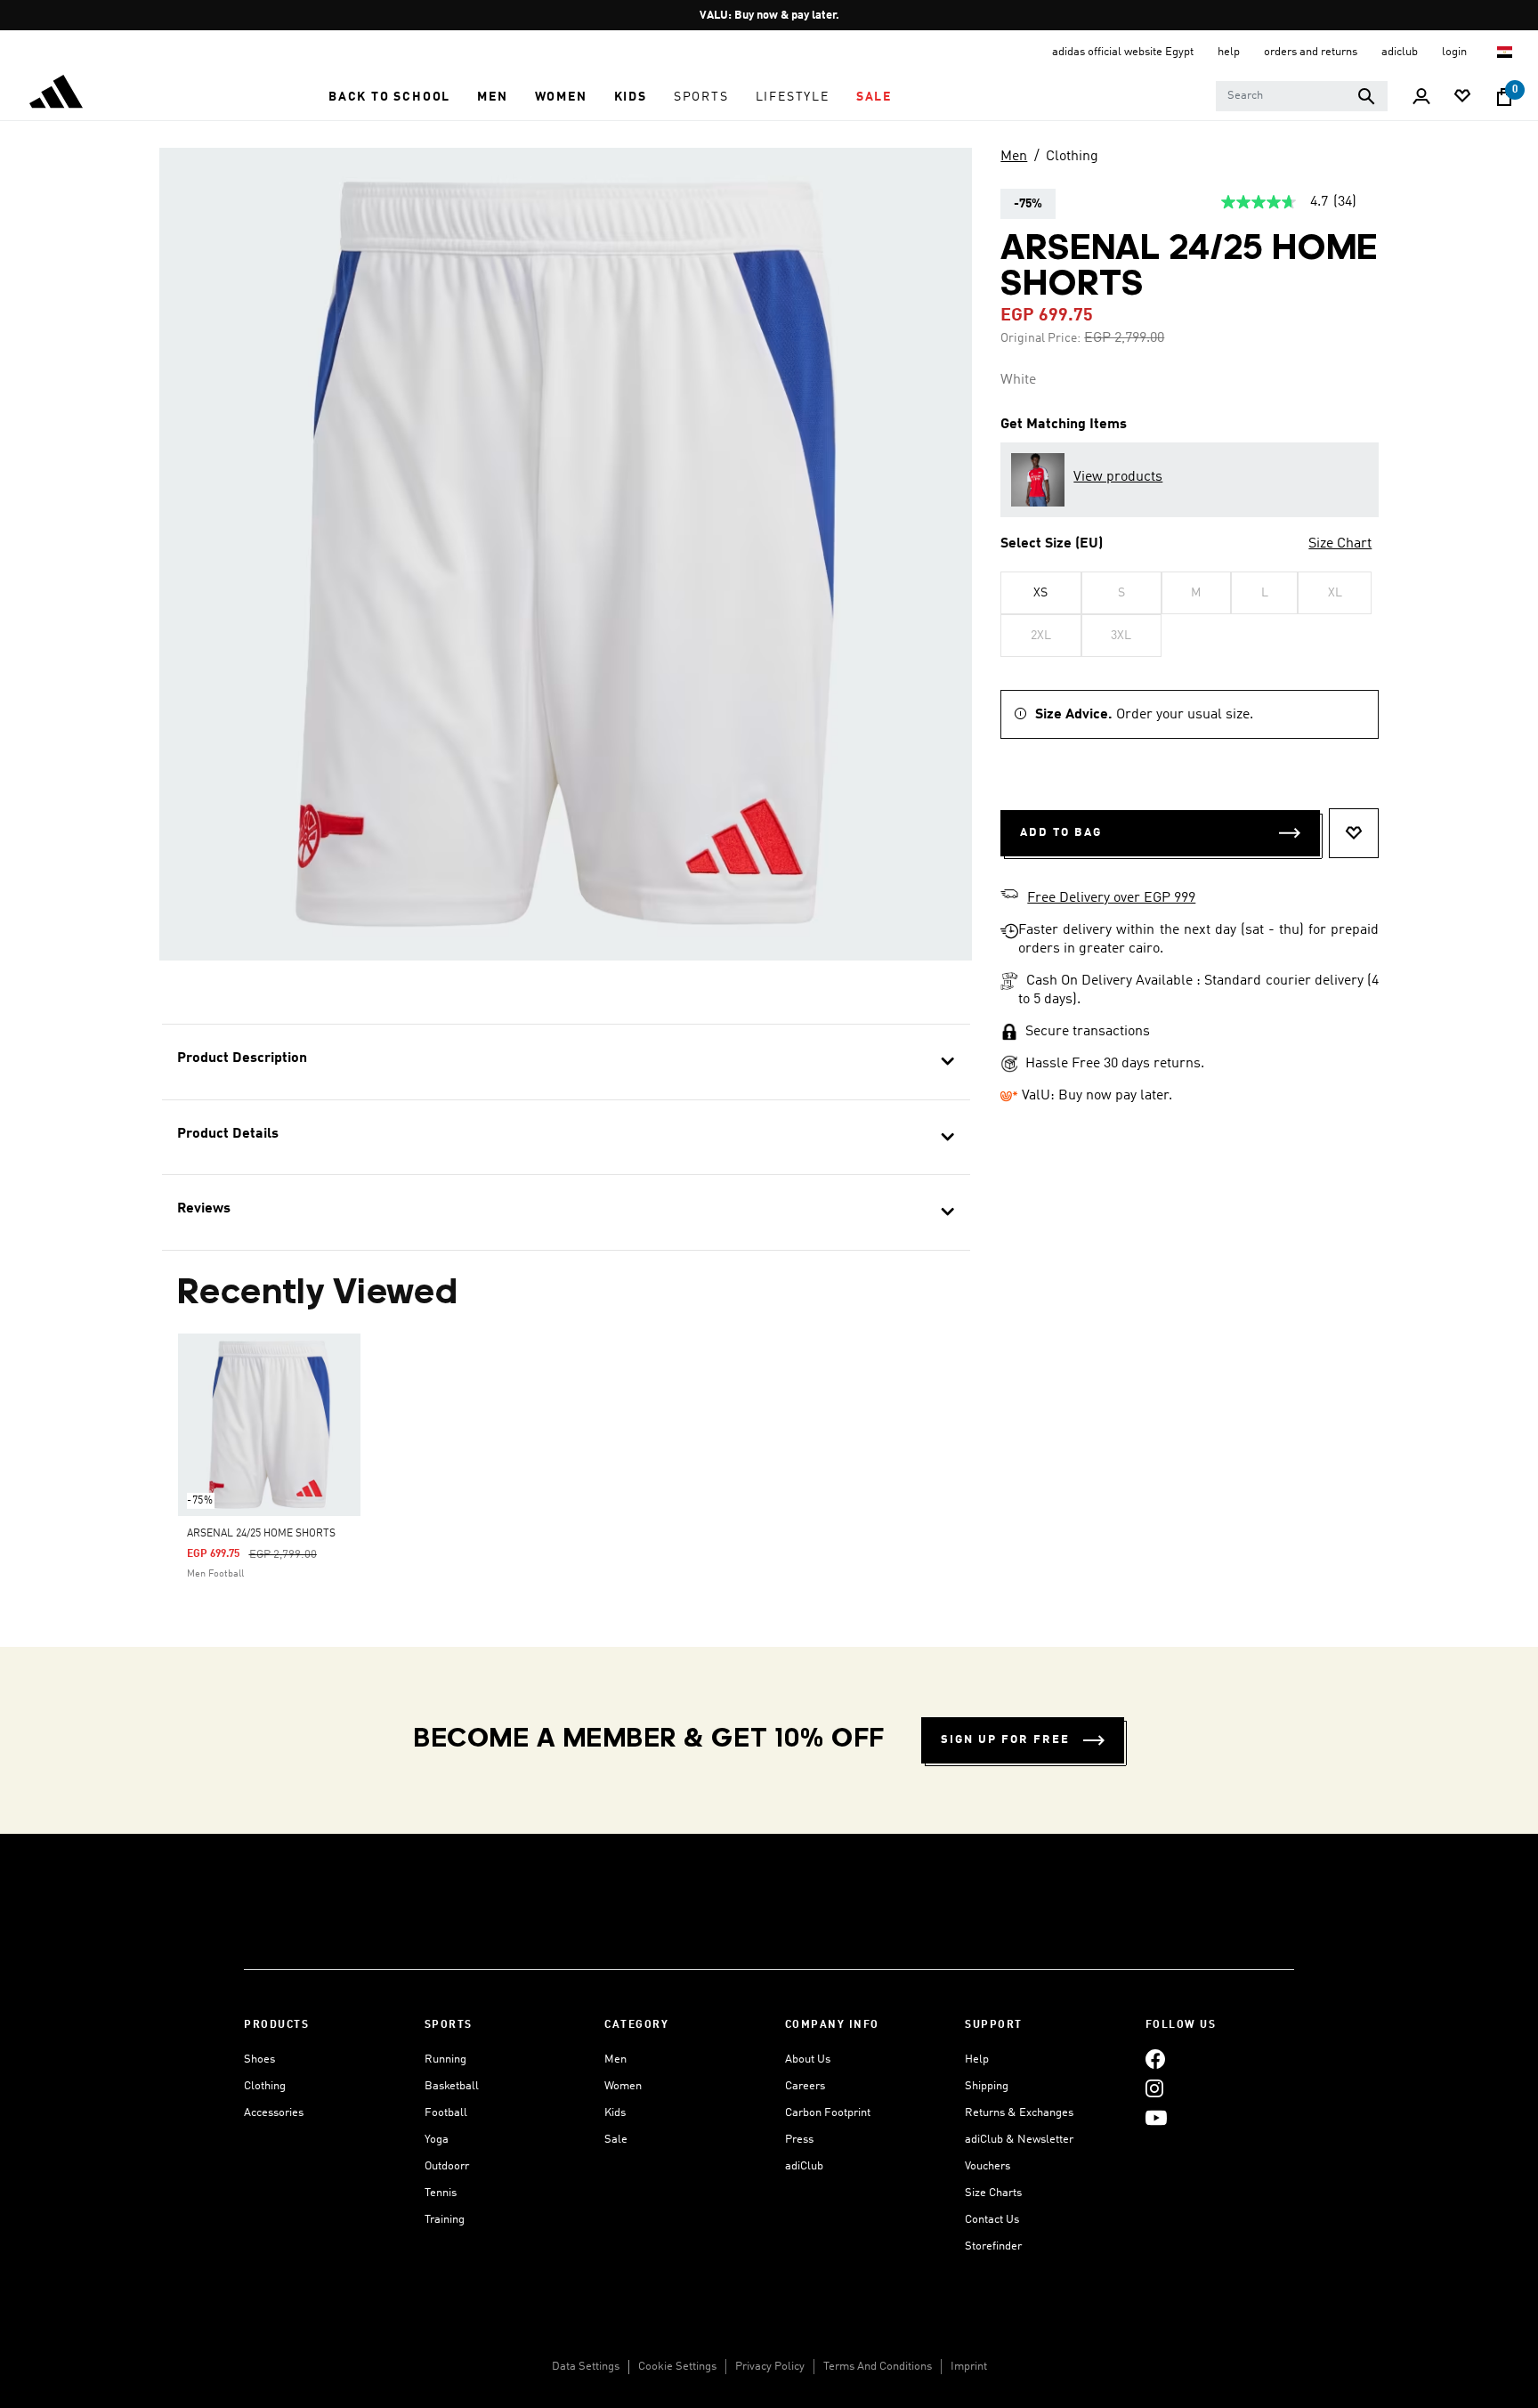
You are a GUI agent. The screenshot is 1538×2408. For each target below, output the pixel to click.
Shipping (987, 2086)
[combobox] (1302, 96)
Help (977, 2059)
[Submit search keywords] (1366, 96)
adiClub (804, 2166)
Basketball (452, 2086)
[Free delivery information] (1009, 896)
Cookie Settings (677, 2367)
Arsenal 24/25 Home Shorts (261, 1534)
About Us (808, 2059)
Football (446, 2113)
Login (1456, 52)
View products (1118, 477)
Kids (615, 2113)
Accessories (274, 2113)
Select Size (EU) (1052, 544)
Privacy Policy (770, 2367)
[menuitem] (389, 97)
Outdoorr (447, 2166)
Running (445, 2059)
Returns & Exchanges (1019, 2113)
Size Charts (993, 2193)
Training (445, 2220)
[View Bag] (1504, 97)
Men (1014, 157)
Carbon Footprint (828, 2113)
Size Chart (1340, 544)
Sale (616, 2140)
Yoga (437, 2140)
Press (799, 2140)
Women (623, 2086)
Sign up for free (1005, 1740)
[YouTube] (1156, 2118)
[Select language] (1506, 52)
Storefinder (993, 2246)
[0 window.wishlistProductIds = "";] (1462, 97)
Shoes (259, 2059)
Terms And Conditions (878, 2367)
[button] (389, 97)
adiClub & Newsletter (1019, 2140)
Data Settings (586, 2367)
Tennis (441, 2193)
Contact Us (992, 2220)
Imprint (969, 2367)
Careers (805, 2086)
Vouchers (988, 2166)
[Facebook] (1155, 2059)
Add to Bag (1061, 833)
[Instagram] (1154, 2089)
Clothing (1072, 157)
